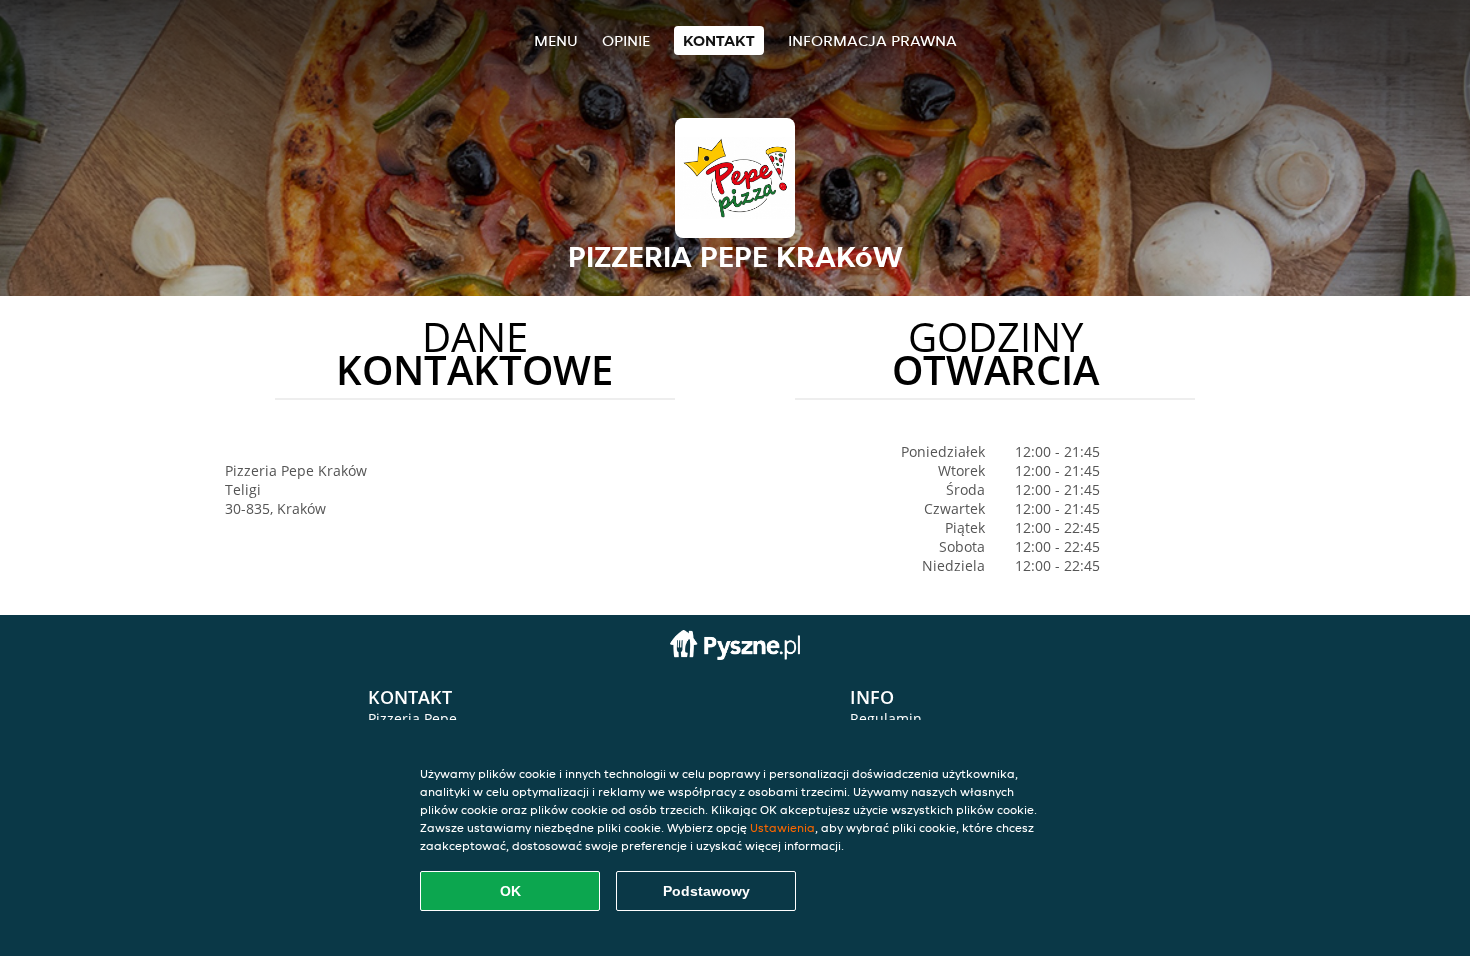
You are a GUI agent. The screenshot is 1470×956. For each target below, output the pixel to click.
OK (510, 891)
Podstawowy (706, 891)
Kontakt (719, 40)
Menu (556, 40)
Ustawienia (782, 827)
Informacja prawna (872, 40)
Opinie (626, 40)
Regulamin (886, 718)
